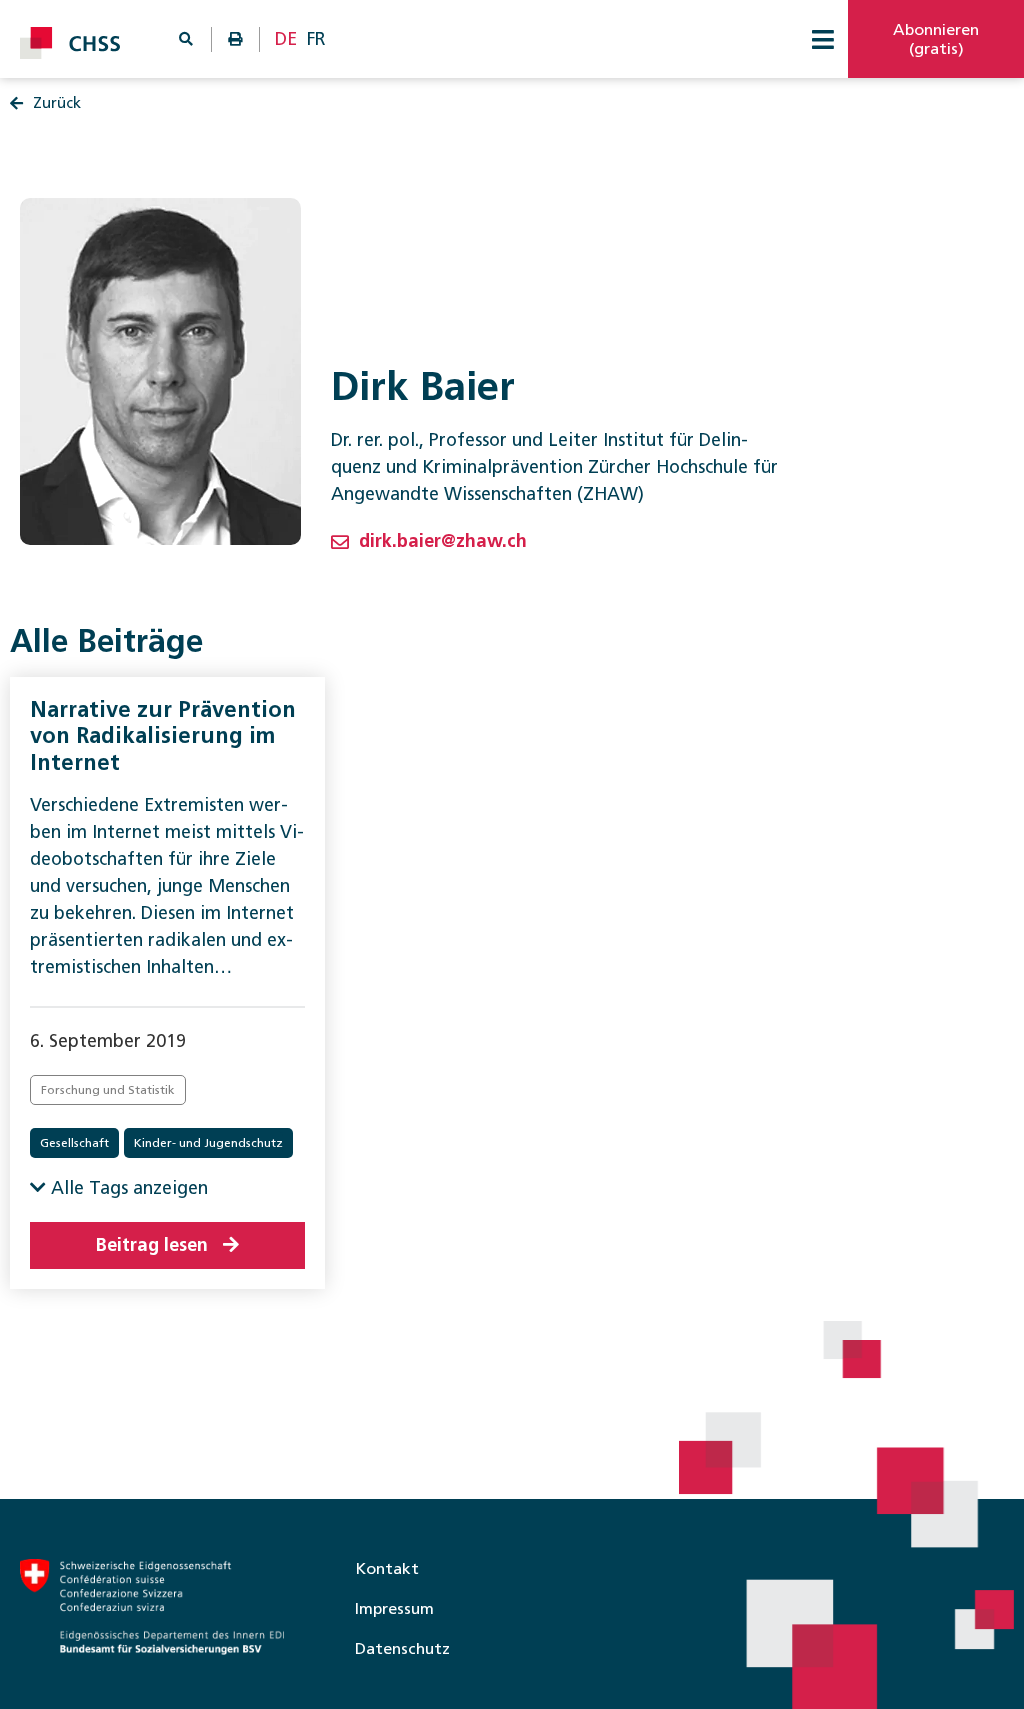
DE (286, 39)
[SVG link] (70, 43)
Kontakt (387, 1568)
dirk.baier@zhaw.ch (443, 541)
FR (316, 39)
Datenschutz (402, 1648)
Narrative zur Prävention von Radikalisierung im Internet (163, 736)
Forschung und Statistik (108, 1090)
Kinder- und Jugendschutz (208, 1143)
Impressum (394, 1608)
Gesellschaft (74, 1143)
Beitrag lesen (152, 1245)
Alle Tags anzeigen (127, 1188)
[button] (823, 39)
